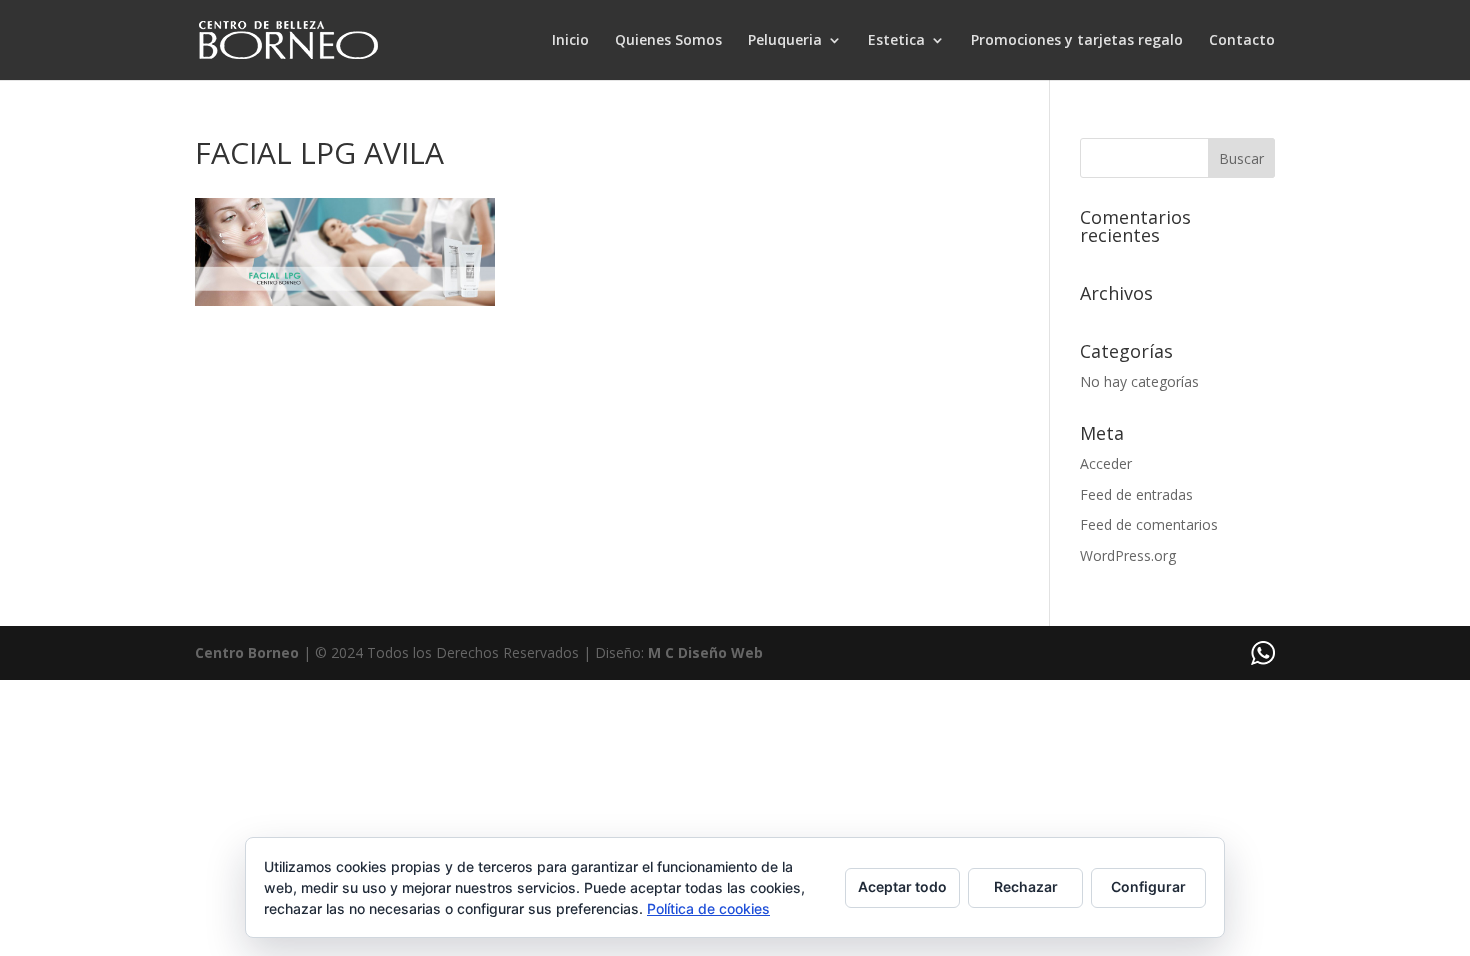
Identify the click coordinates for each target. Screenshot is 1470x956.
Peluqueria (785, 41)
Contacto (1242, 41)
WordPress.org (1128, 555)
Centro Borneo (247, 652)
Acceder (1106, 463)
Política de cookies (708, 908)
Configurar (1148, 886)
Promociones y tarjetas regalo (1077, 41)
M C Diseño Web (705, 652)
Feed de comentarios (1149, 524)
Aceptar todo (902, 886)
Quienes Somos (668, 41)
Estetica (896, 41)
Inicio (570, 41)
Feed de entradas (1136, 494)
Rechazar (1026, 886)
